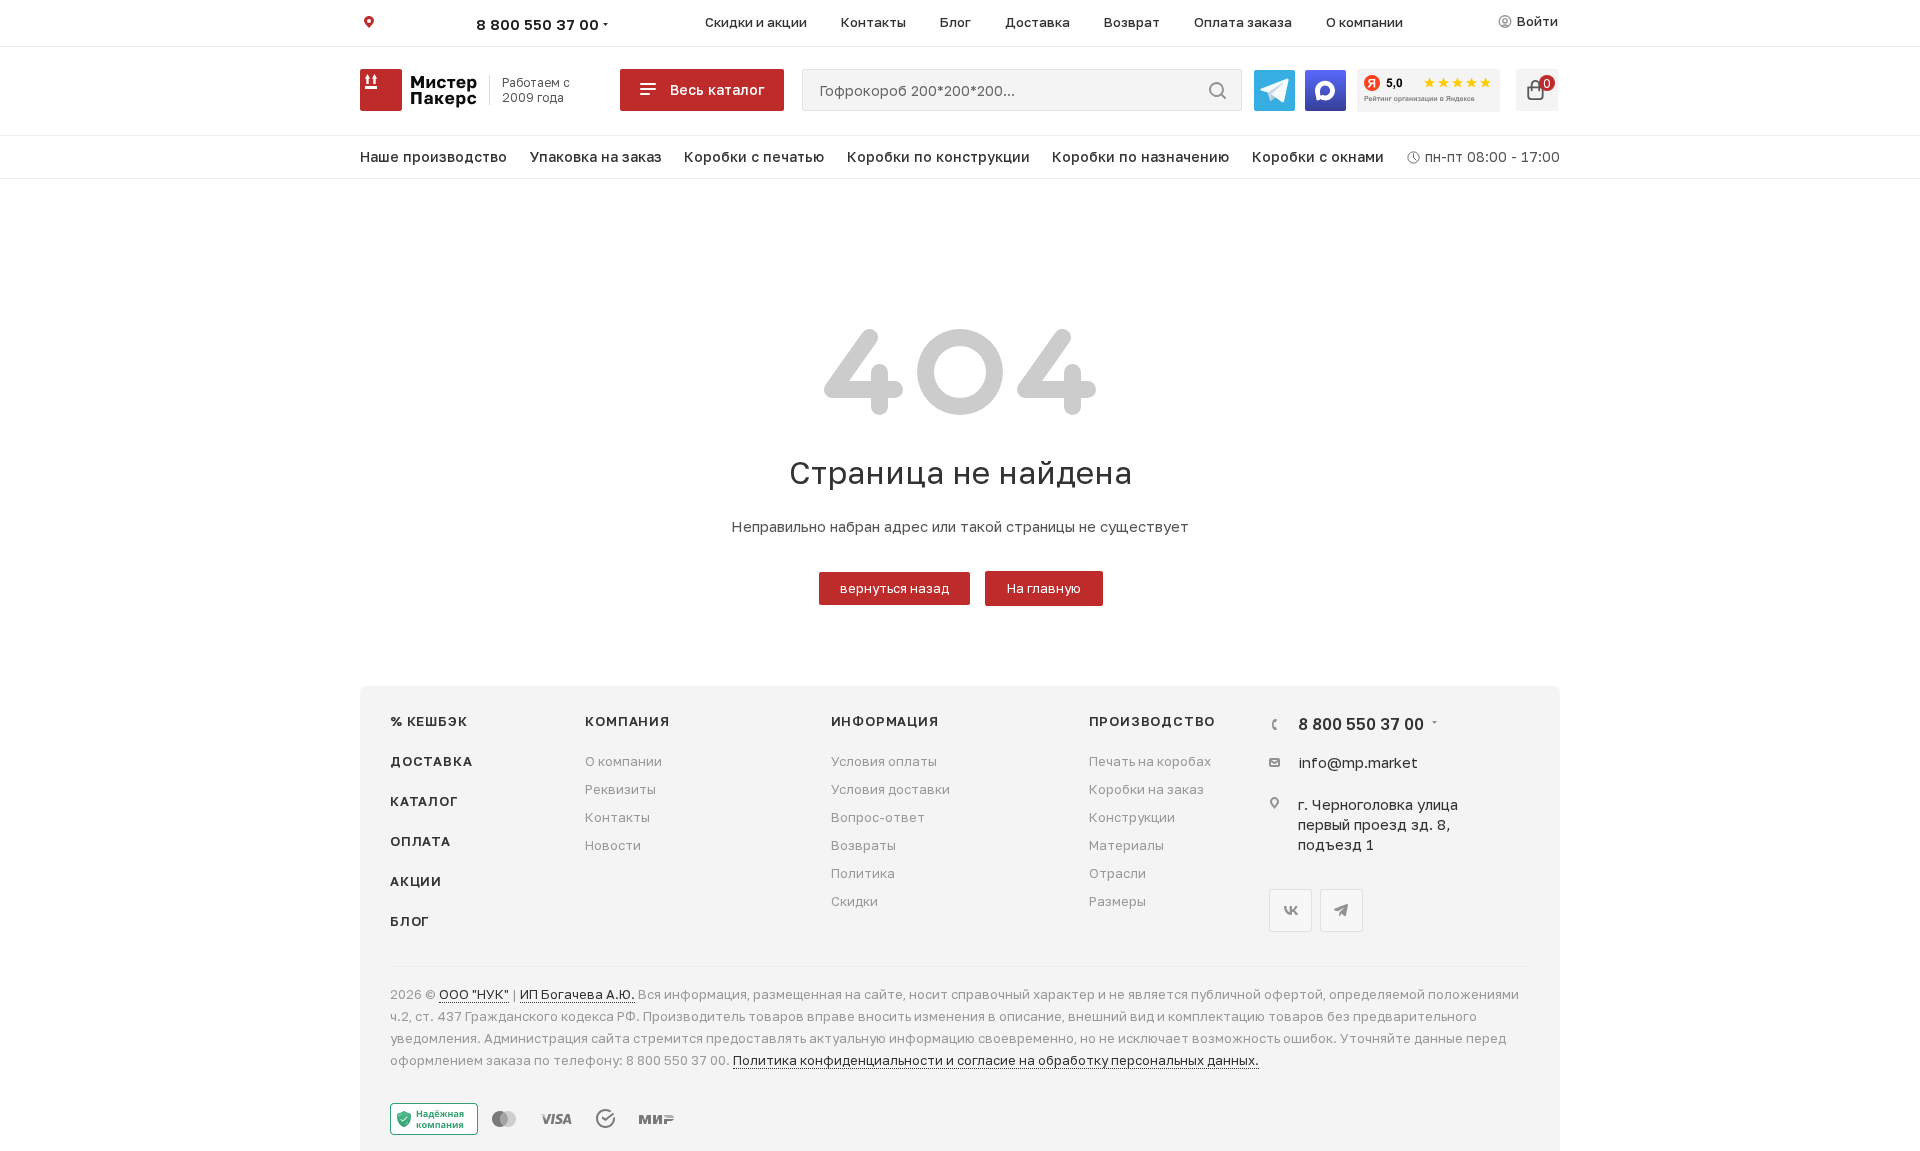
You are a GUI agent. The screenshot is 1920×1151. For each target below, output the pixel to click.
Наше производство (433, 156)
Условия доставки (890, 789)
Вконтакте (1290, 910)
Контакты (617, 817)
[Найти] (1217, 90)
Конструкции (1132, 817)
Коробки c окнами (1318, 156)
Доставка (431, 761)
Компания (627, 721)
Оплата (420, 841)
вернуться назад (894, 588)
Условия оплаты (884, 761)
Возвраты (863, 845)
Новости (613, 845)
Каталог (424, 801)
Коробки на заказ (1146, 789)
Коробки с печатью (754, 156)
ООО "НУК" (474, 994)
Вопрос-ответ (878, 817)
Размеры (1117, 901)
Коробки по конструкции (938, 156)
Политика (863, 873)
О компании (623, 761)
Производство (1152, 721)
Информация (885, 721)
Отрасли (1117, 873)
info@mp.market (1358, 762)
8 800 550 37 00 (537, 24)
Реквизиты (620, 789)
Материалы (1126, 845)
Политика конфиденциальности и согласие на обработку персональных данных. (996, 1060)
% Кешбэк (428, 721)
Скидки (854, 901)
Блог (410, 921)
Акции (416, 881)
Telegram (1341, 910)
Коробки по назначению (1140, 156)
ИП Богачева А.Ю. (577, 994)
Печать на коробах (1150, 761)
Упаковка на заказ (596, 156)
